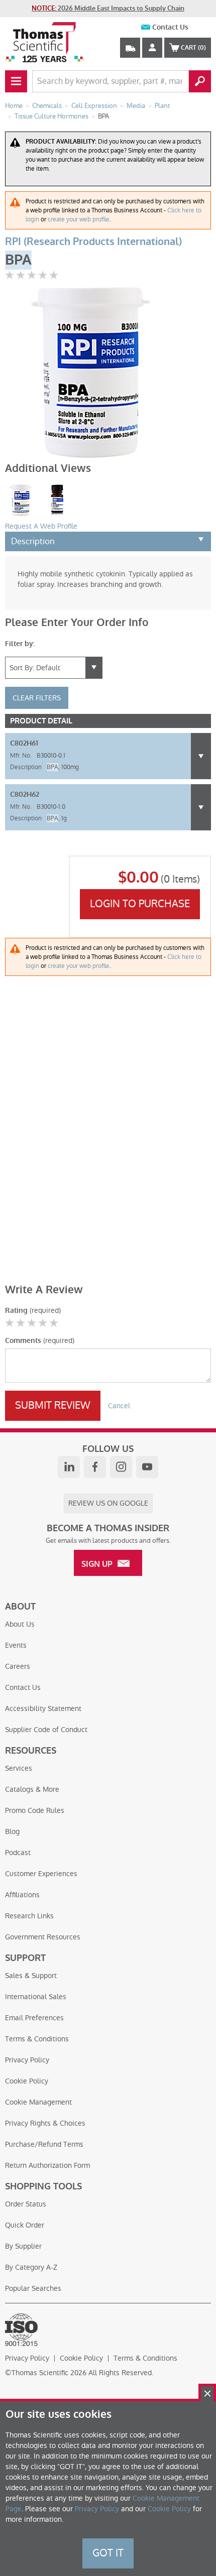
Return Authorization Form (47, 2165)
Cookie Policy (27, 2081)
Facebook (95, 1467)
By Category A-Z (31, 2267)
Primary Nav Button (16, 81)
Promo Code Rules (35, 1810)
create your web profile (79, 219)
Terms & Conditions (37, 2039)
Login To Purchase (140, 904)
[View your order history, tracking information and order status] (130, 48)
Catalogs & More (32, 1789)
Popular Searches (33, 2288)
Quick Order (25, 2225)
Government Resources (43, 1937)
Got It (108, 2553)
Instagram (121, 1467)
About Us (20, 1624)
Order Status (26, 2204)
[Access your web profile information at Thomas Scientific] (152, 48)
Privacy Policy (27, 2060)
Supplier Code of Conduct (46, 1730)
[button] (201, 756)
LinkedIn (69, 1467)
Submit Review (53, 1405)
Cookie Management (38, 2102)
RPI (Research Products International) (93, 242)
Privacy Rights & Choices (45, 2123)
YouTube (147, 1467)
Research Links (29, 1916)
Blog (12, 1831)
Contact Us (170, 27)
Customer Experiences (41, 1874)
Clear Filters (37, 698)
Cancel (119, 1406)
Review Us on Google (108, 1503)
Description (33, 541)
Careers (18, 1666)
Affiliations (22, 1895)
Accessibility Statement (43, 1708)
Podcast (18, 1853)
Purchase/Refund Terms (44, 2144)
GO (200, 81)
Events (16, 1645)
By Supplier (23, 2246)
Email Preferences (34, 2018)
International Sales (36, 1997)
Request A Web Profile (41, 526)
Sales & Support (31, 1976)
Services (19, 1768)
